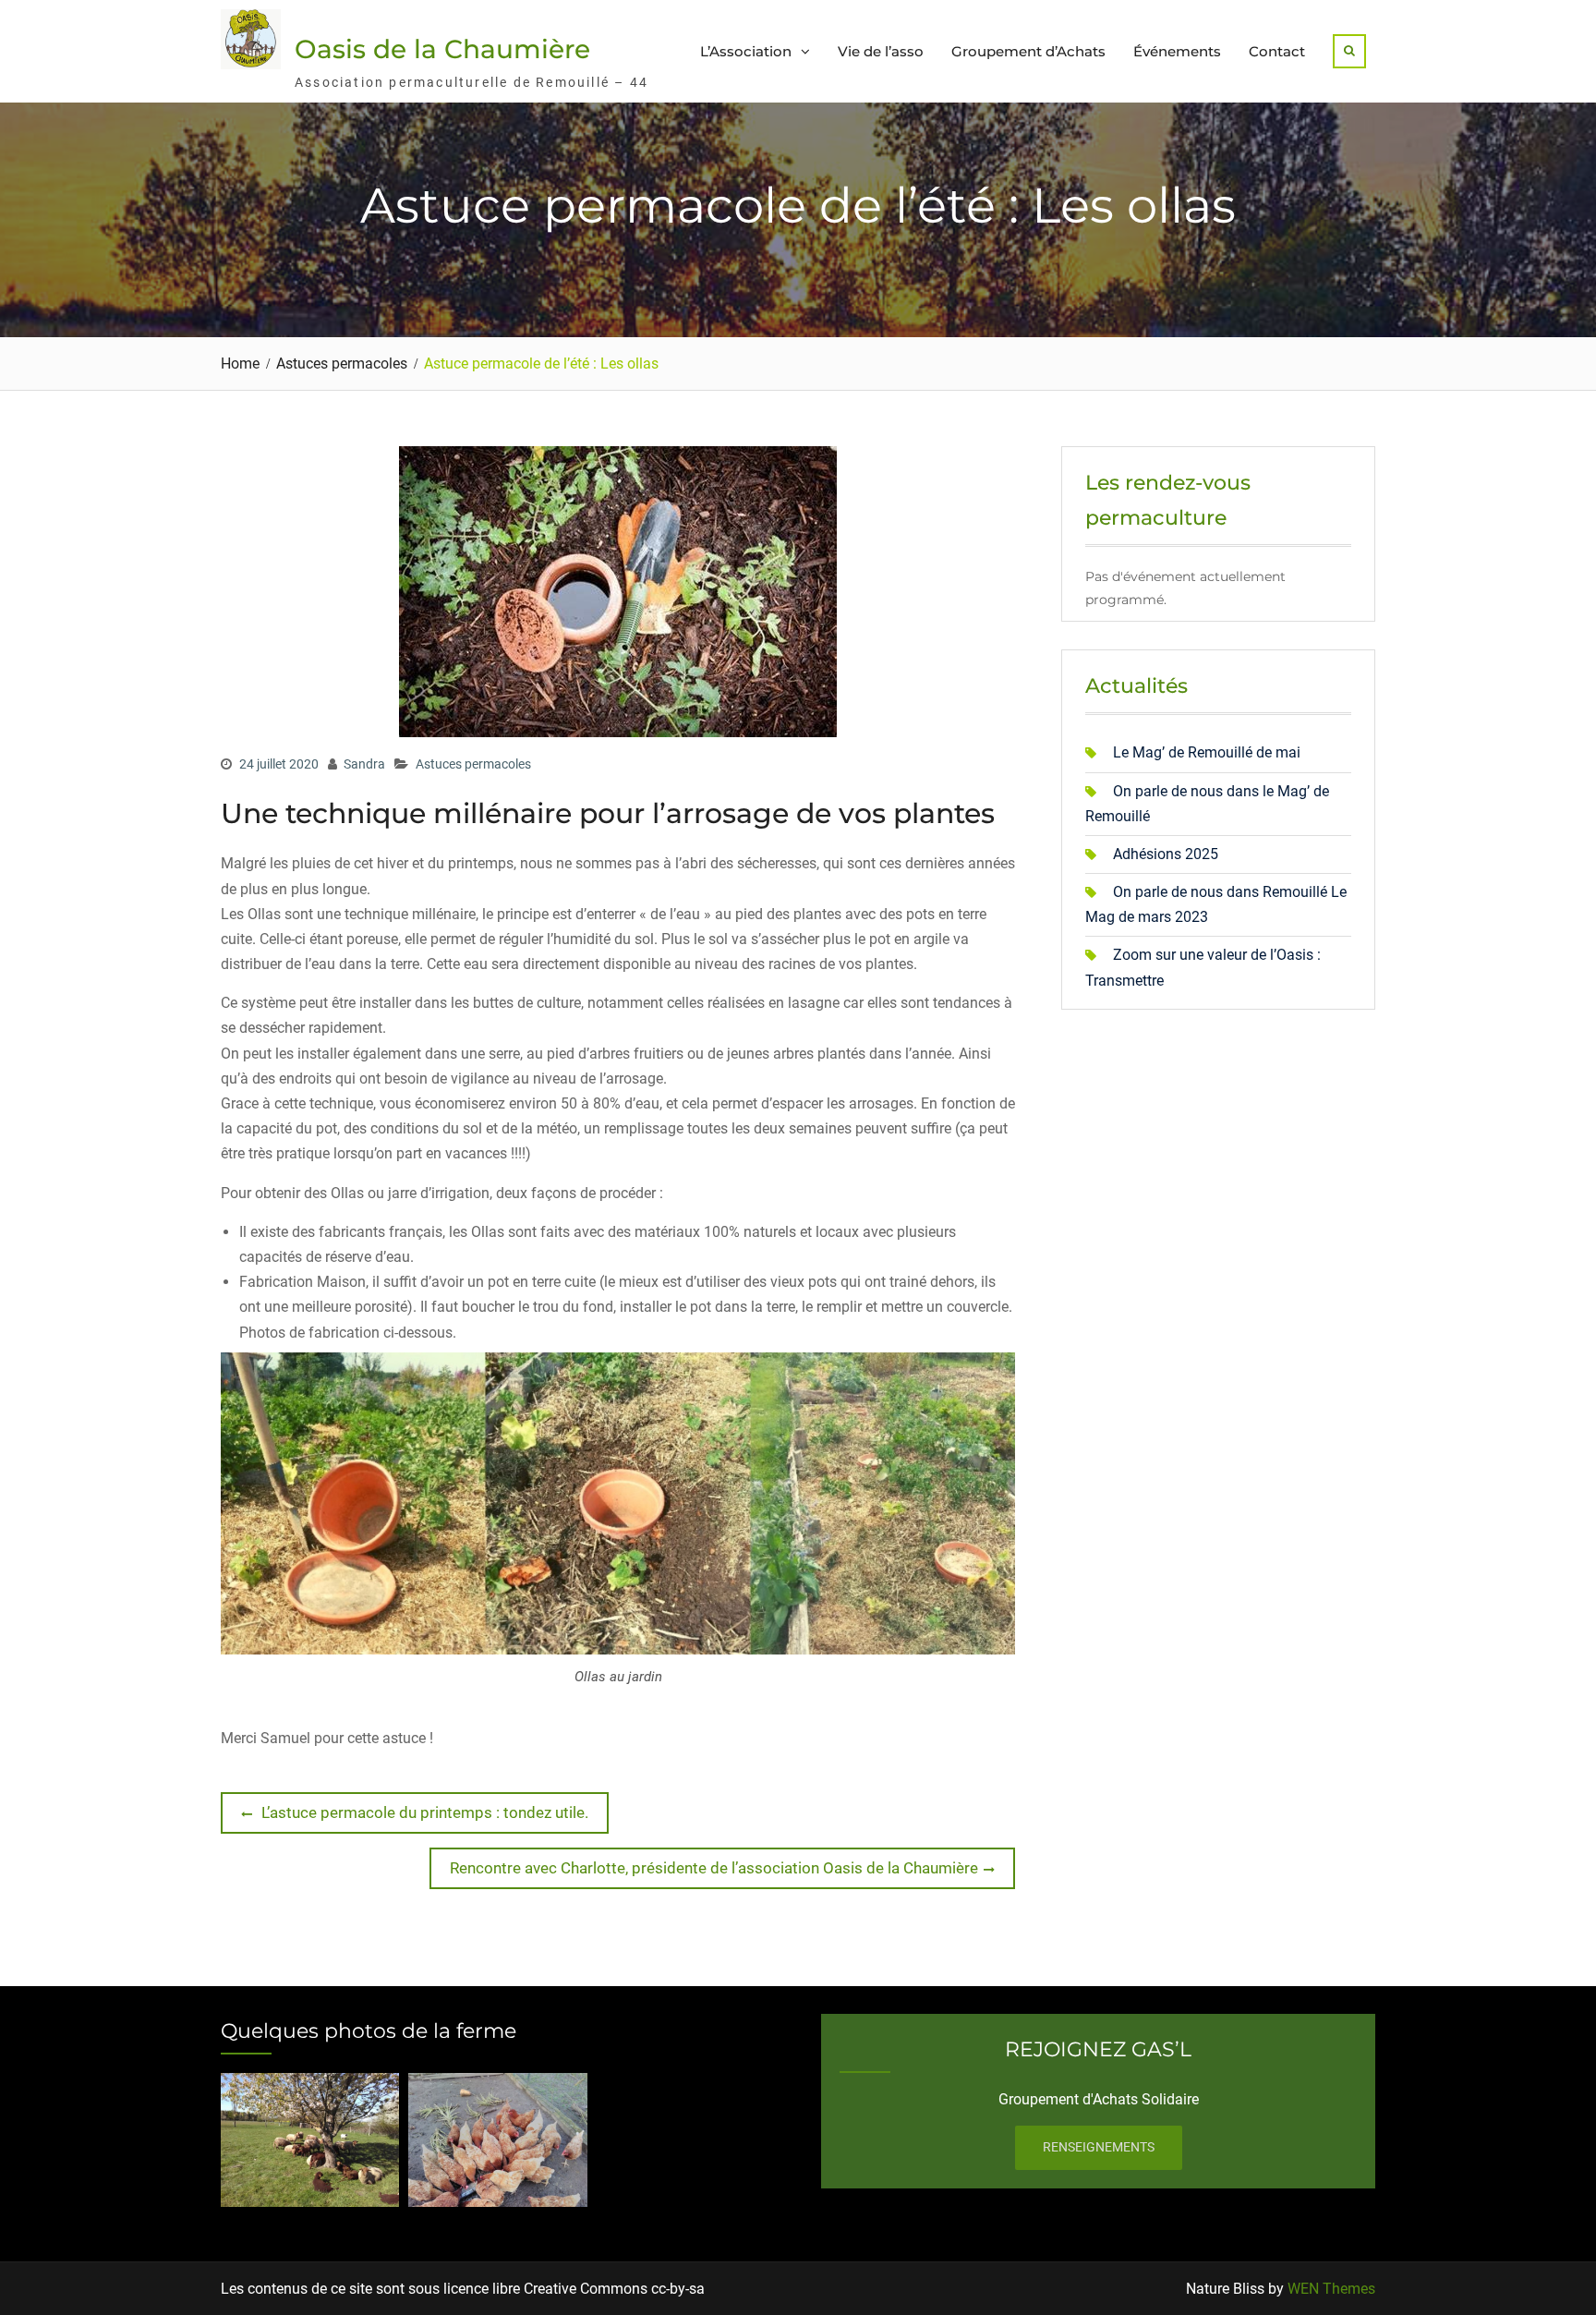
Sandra (364, 764)
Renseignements (1099, 2147)
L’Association (746, 51)
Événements (1177, 51)
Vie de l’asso (881, 51)
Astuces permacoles (473, 764)
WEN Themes (1331, 2289)
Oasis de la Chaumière (442, 49)
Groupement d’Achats (1028, 51)
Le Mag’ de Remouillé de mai (1207, 752)
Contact (1277, 51)
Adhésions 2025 (1166, 854)
